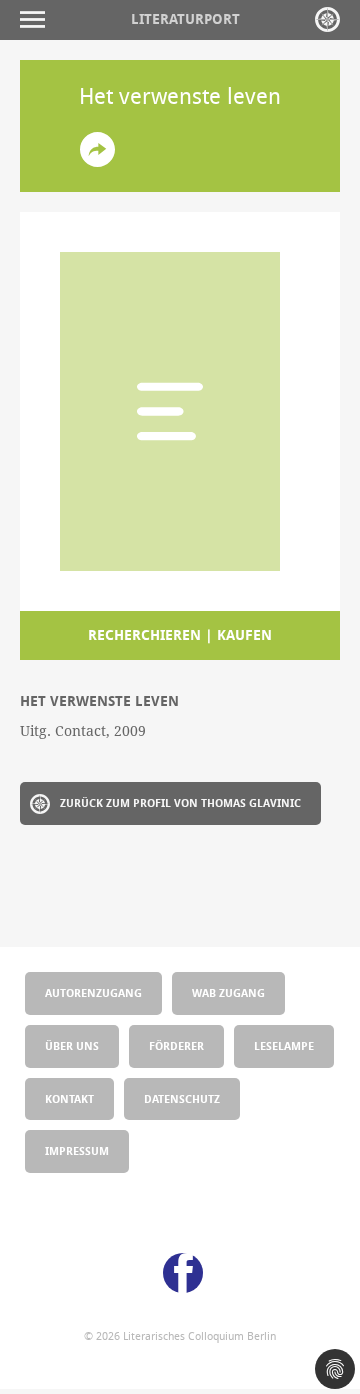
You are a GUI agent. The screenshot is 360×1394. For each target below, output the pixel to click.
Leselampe (284, 1045)
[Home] (327, 19)
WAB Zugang (228, 992)
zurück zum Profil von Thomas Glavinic (180, 802)
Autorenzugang (93, 992)
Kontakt (69, 1098)
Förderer (176, 1045)
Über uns (72, 1045)
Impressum (77, 1150)
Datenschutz (182, 1098)
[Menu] (37, 19)
